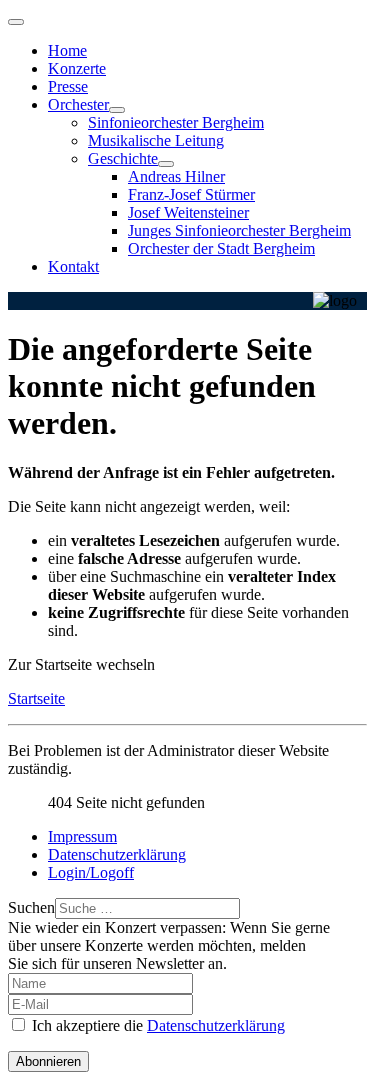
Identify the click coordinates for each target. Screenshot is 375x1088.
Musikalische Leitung (156, 140)
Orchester (78, 104)
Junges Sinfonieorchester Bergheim (239, 230)
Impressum (82, 836)
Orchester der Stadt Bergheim (221, 248)
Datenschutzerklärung (117, 854)
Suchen (31, 907)
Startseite (36, 698)
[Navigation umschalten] (16, 22)
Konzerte (77, 68)
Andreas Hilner (176, 176)
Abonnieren (48, 1061)
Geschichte (123, 158)
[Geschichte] (166, 164)
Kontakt (73, 266)
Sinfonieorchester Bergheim (176, 122)
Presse (68, 86)
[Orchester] (117, 110)
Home (67, 50)
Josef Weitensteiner (188, 212)
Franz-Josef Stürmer (191, 194)
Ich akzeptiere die (156, 1025)
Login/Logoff (91, 872)
